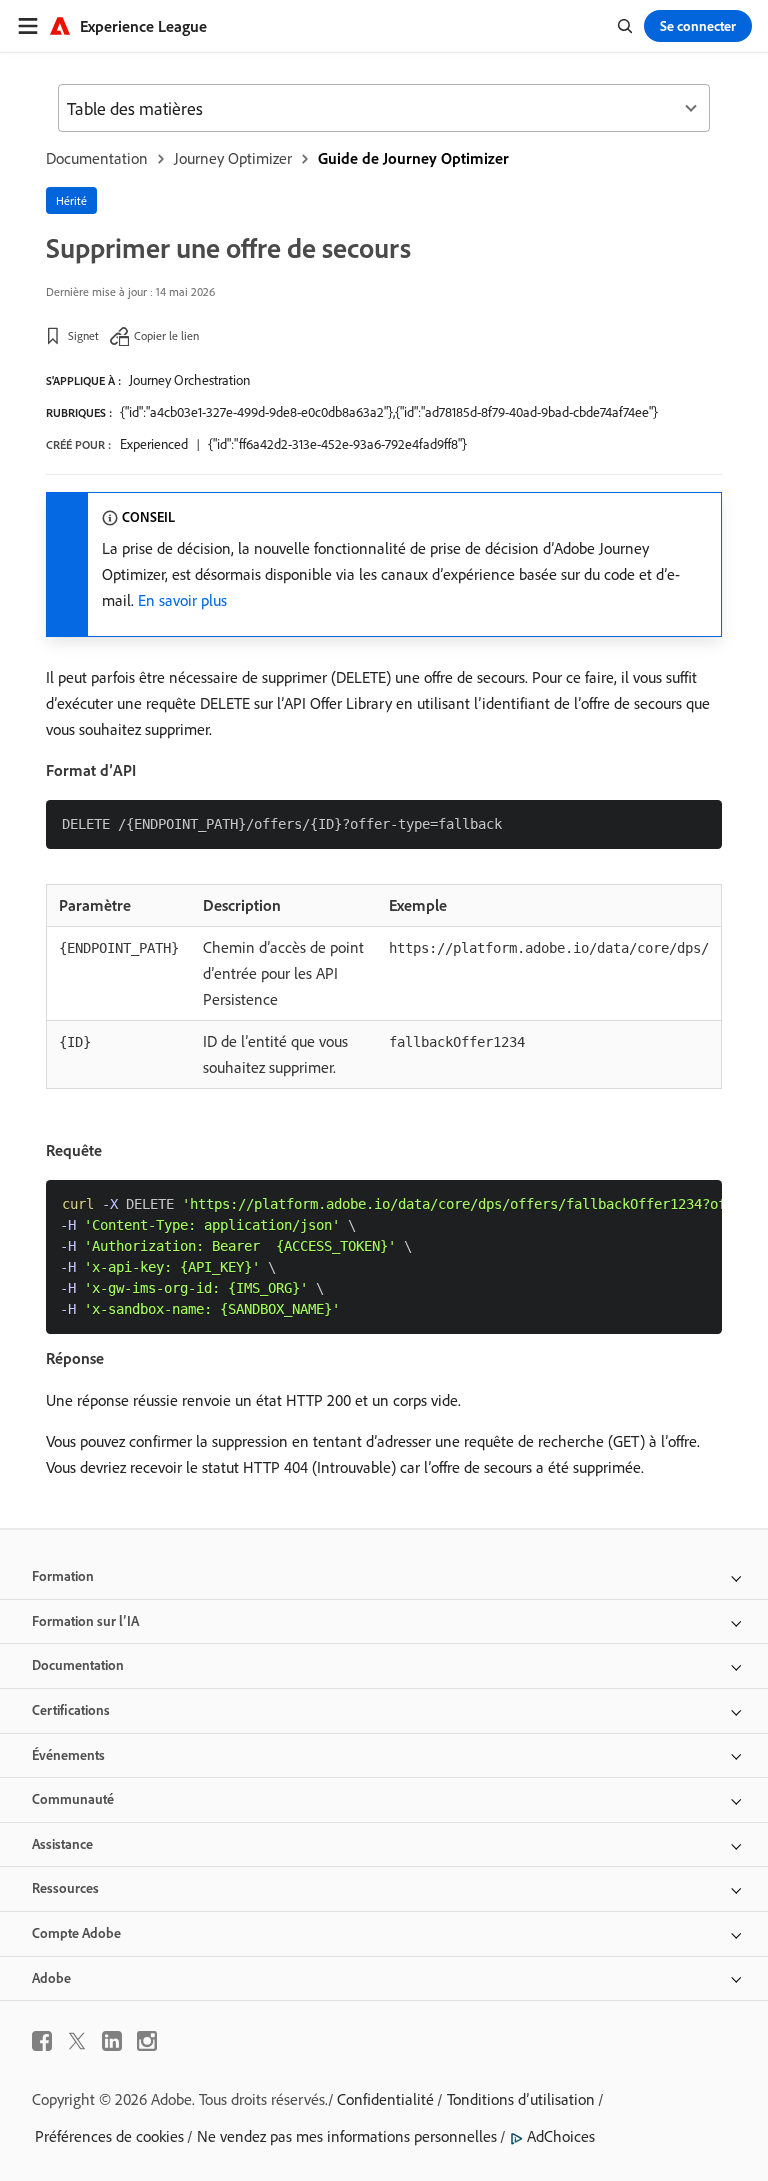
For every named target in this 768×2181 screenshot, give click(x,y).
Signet (83, 335)
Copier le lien (166, 335)
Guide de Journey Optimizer (413, 158)
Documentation (97, 158)
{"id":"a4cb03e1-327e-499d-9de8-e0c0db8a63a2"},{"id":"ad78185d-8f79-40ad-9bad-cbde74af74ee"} (389, 412)
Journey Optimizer (233, 158)
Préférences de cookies (109, 2136)
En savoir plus (182, 600)
